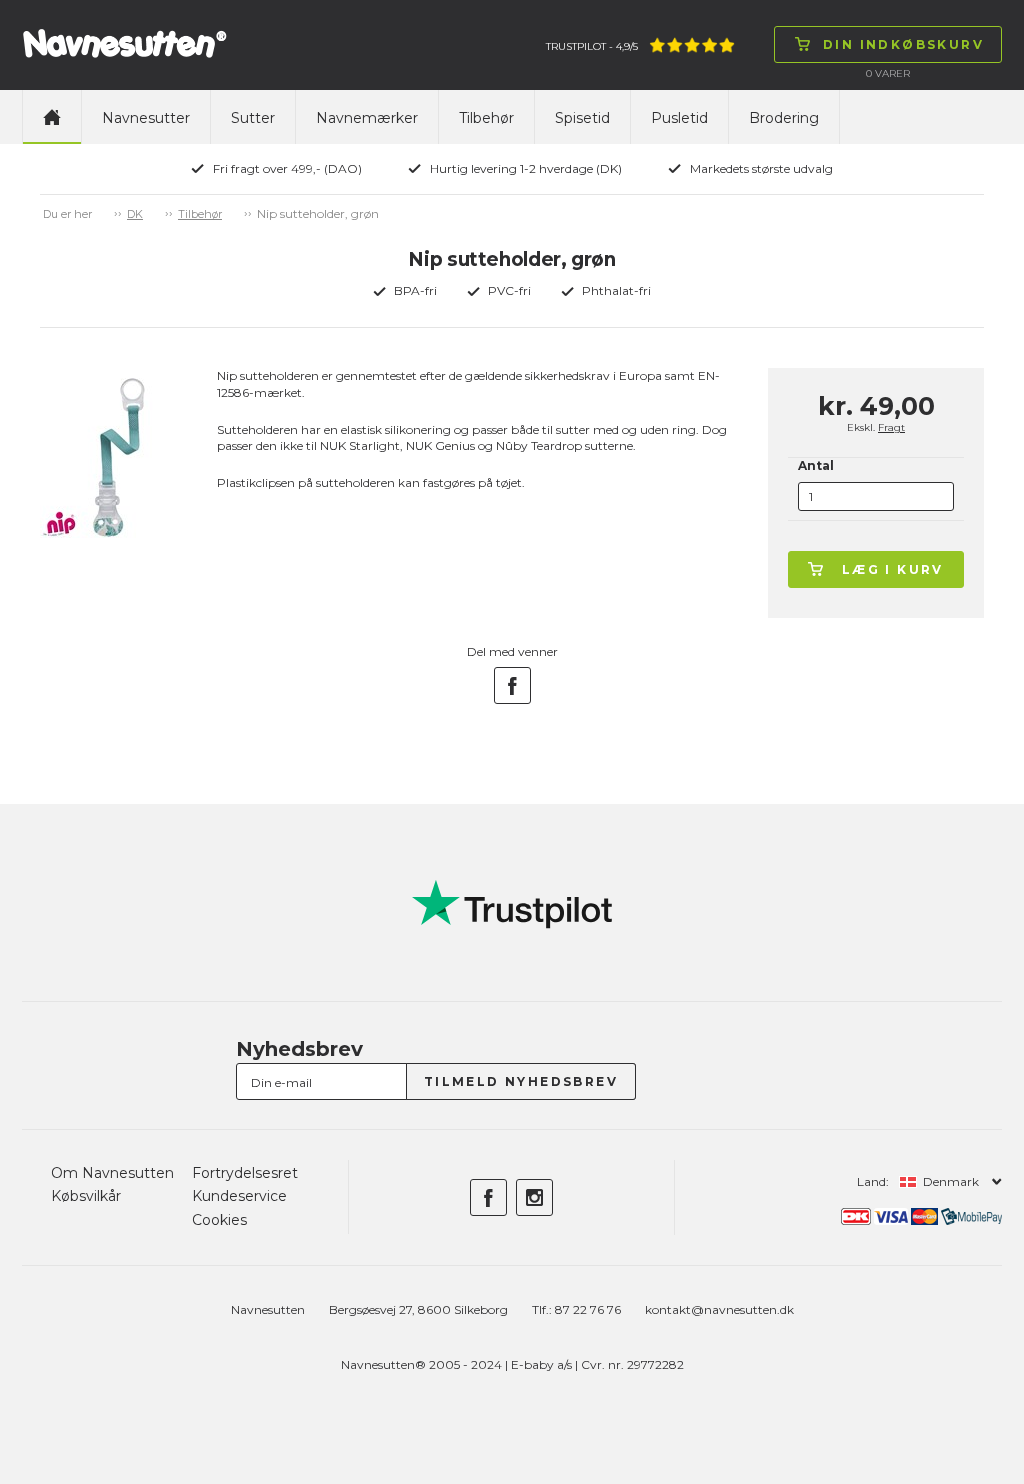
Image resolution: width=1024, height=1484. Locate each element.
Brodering (784, 118)
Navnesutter (146, 118)
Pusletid (679, 118)
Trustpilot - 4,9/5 (592, 46)
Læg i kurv (893, 569)
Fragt (891, 427)
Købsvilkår (86, 1196)
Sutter (253, 118)
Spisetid (582, 118)
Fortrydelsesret (245, 1173)
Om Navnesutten (112, 1173)
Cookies (219, 1220)
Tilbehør (486, 118)
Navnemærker (367, 118)
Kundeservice (239, 1196)
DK (135, 214)
